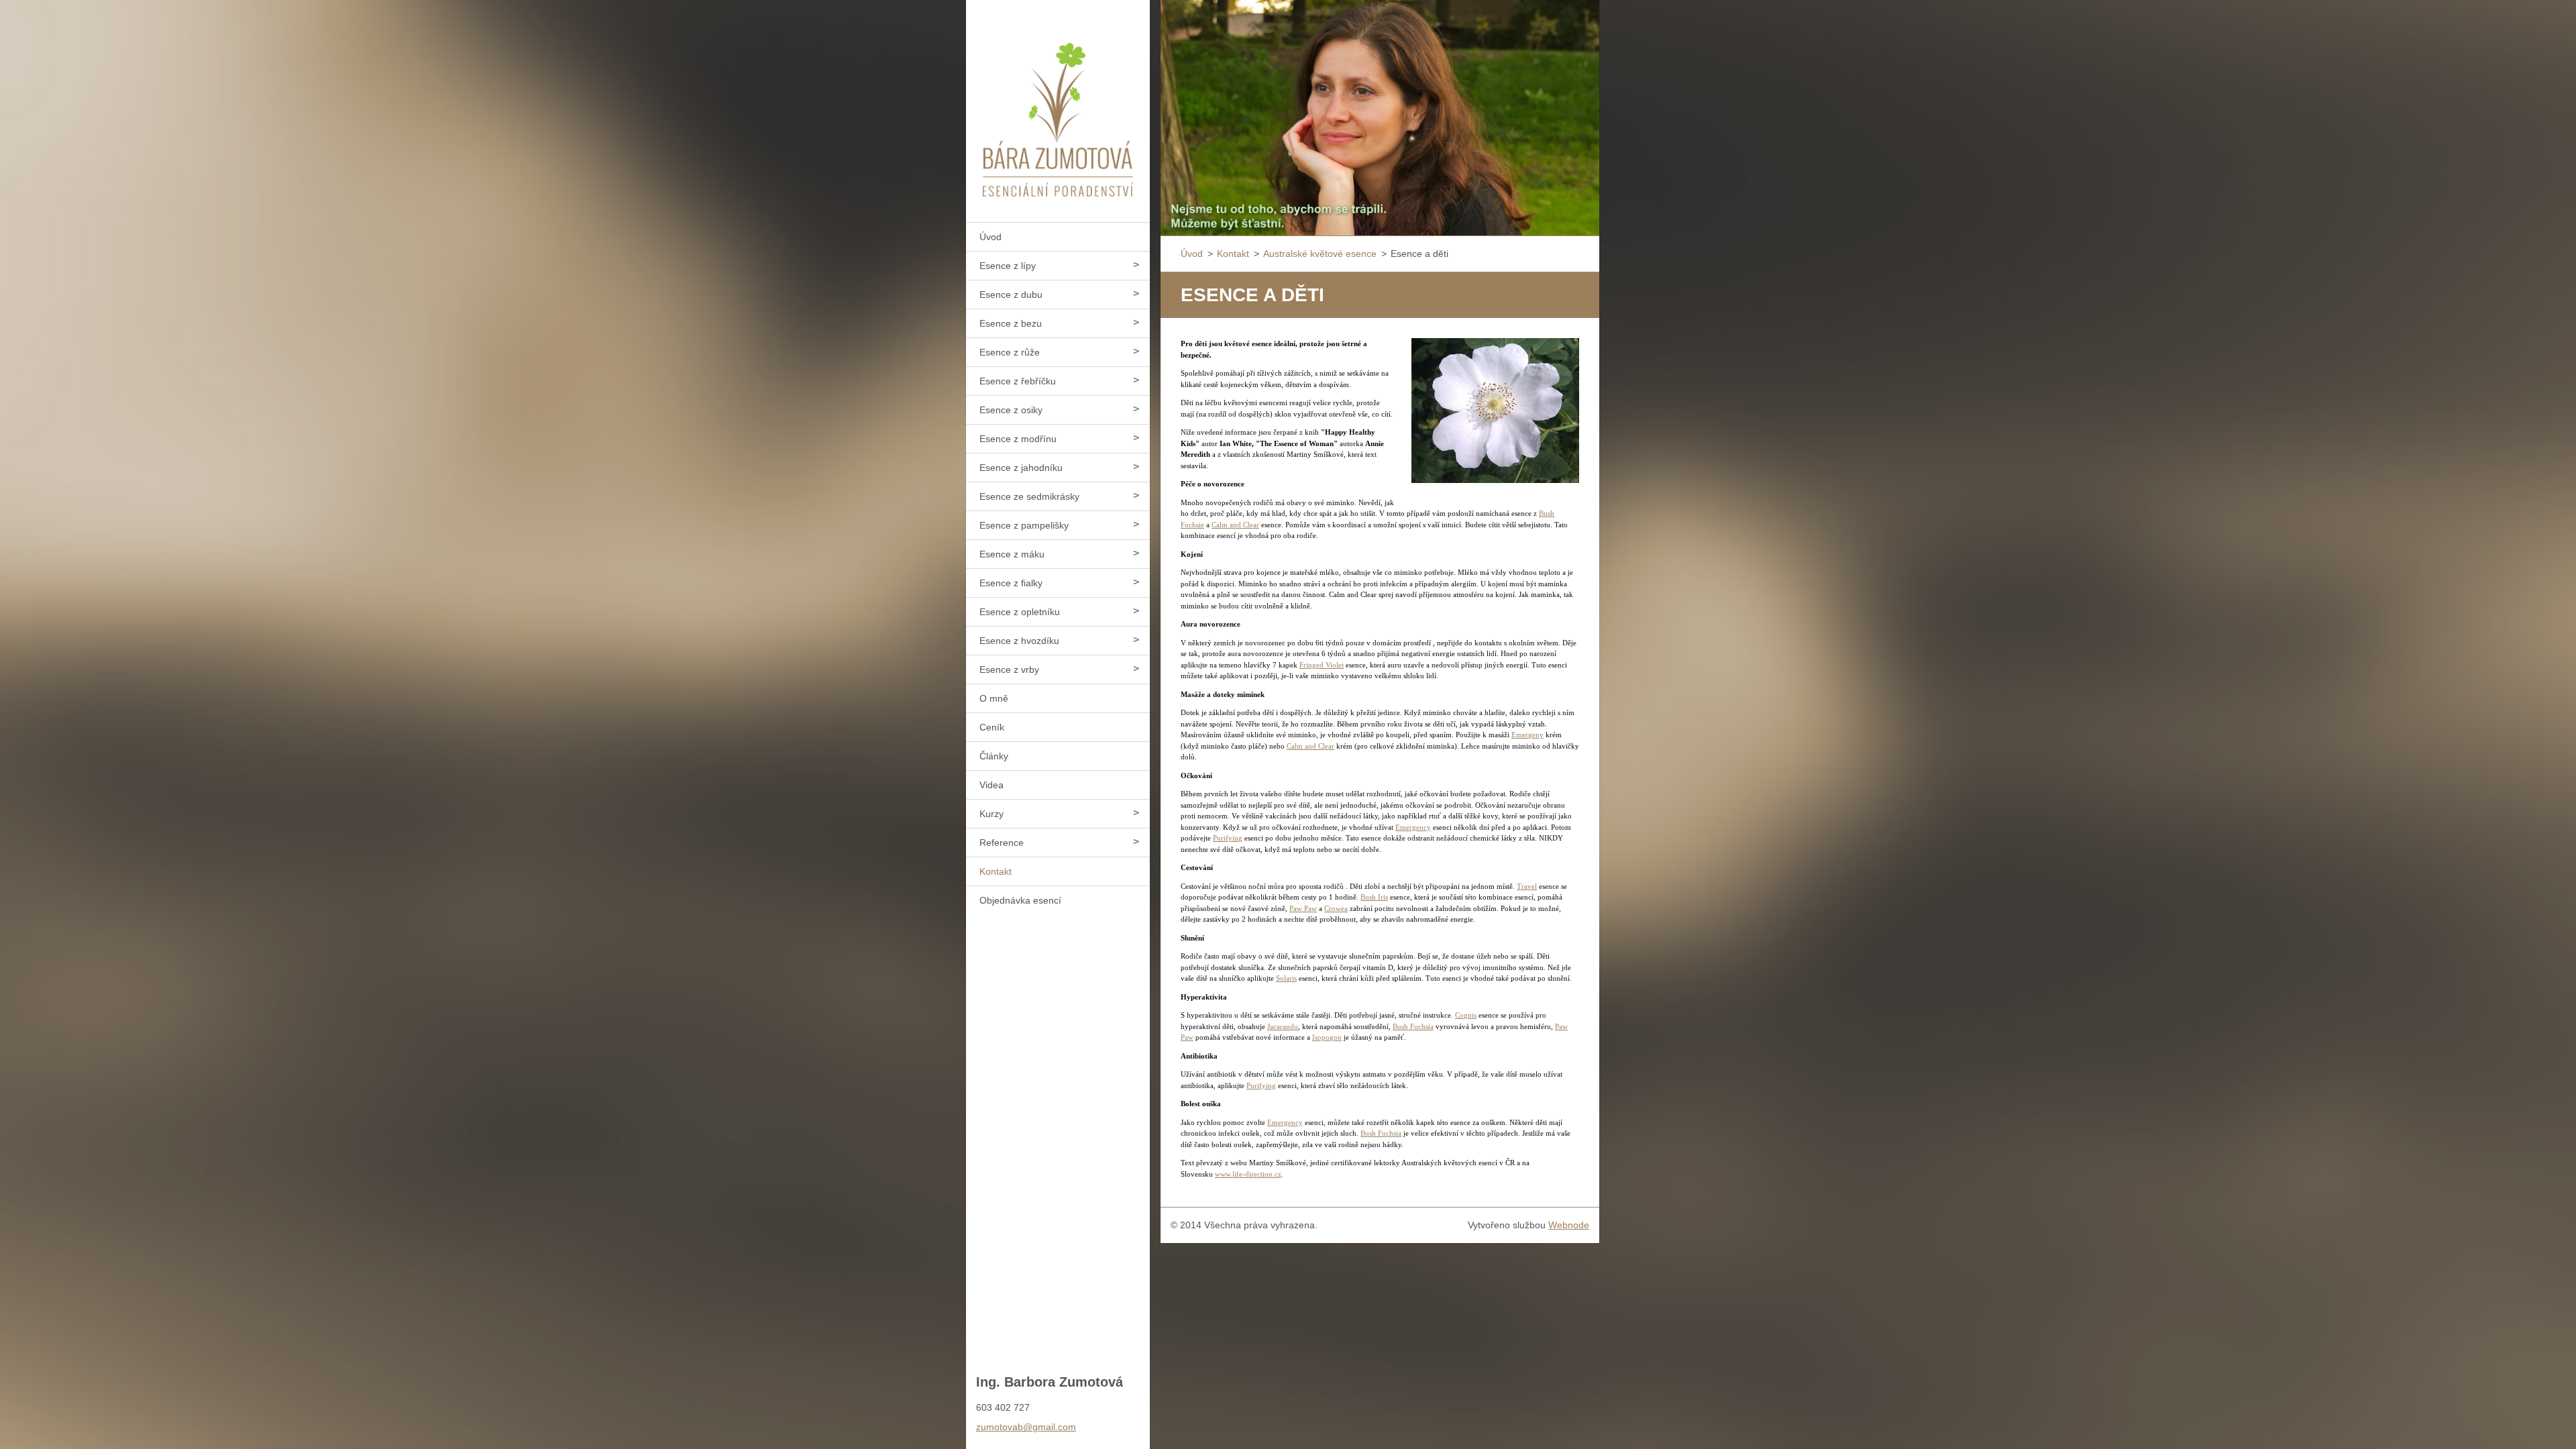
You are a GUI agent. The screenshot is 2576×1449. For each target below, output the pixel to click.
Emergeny (1527, 735)
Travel (1527, 886)
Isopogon (1327, 1037)
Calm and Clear (1235, 525)
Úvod (990, 237)
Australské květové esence (1320, 254)
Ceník (992, 727)
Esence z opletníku (1020, 612)
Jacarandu (1283, 1026)
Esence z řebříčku (1018, 381)
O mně (994, 698)
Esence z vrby (1009, 669)
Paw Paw (1303, 908)
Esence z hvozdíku (1019, 641)
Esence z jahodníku (1021, 468)
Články (994, 756)
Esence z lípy (1008, 266)
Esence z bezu (1011, 323)
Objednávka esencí (1020, 900)
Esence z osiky (1011, 410)
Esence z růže (1010, 352)
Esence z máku (1012, 554)
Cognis (1466, 1015)
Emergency (1413, 827)
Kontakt (996, 871)
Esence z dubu (1011, 294)
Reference (1002, 843)
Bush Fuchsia (1413, 1026)
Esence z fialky (1011, 583)
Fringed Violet (1322, 665)
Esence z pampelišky (1024, 525)
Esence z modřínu (1018, 439)
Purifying (1228, 838)
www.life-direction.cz (1248, 1174)
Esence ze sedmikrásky (1029, 496)
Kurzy (991, 814)
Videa (991, 785)
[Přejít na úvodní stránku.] (1058, 103)
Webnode (1569, 1225)
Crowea (1336, 908)
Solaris (1286, 978)
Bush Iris (1374, 897)
